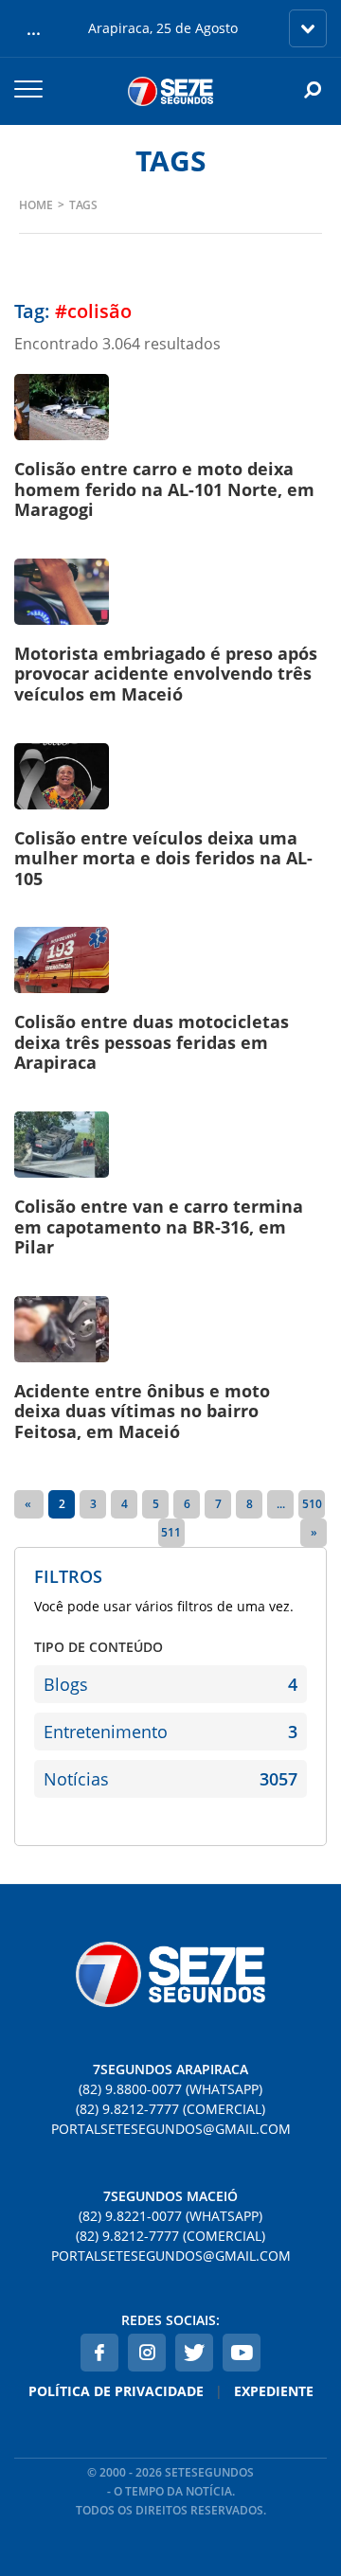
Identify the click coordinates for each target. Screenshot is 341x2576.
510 (312, 1504)
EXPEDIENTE (274, 2391)
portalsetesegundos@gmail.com (171, 2129)
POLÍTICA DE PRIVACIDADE (116, 2391)
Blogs (170, 1684)
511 (171, 1532)
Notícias (170, 1779)
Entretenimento (170, 1732)
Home (36, 205)
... (281, 1504)
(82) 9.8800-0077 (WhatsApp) (170, 2089)
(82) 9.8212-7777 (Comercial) (170, 2109)
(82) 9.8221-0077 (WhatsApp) (170, 2216)
